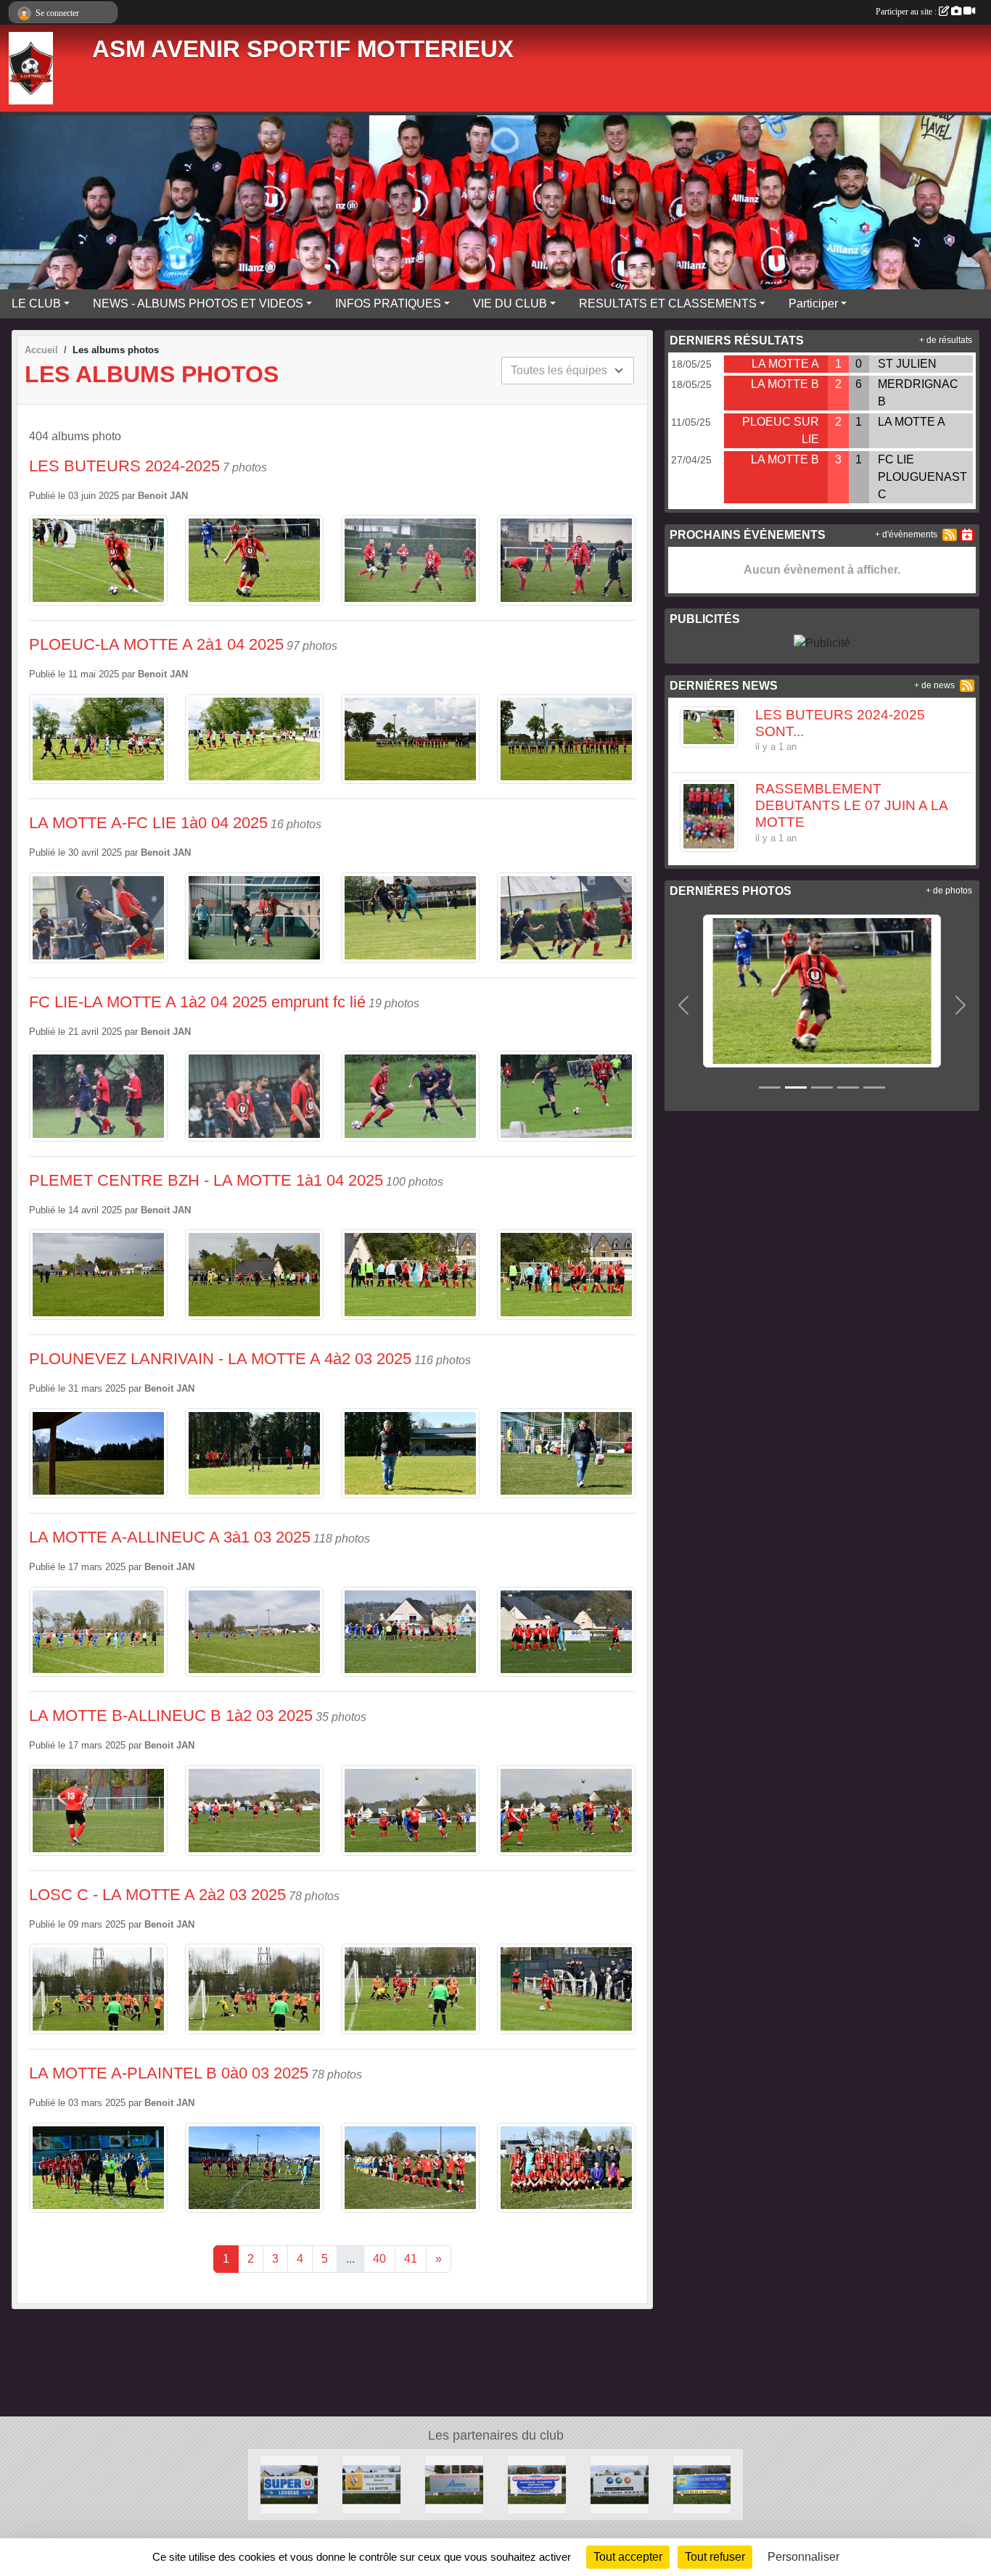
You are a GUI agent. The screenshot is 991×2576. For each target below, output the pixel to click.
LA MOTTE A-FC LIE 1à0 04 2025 (148, 823)
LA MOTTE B (785, 384)
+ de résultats (946, 340)
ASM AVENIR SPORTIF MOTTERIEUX (303, 49)
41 (411, 2259)
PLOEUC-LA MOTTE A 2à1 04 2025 (156, 644)
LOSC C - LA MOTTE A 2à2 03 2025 (157, 1895)
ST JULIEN (907, 364)
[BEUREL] (454, 2484)
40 (379, 2259)
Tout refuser (715, 2557)
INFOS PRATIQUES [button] (388, 304)
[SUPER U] (289, 2484)
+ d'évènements (906, 534)
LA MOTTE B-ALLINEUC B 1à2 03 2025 (171, 1716)
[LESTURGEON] (537, 2484)
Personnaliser (803, 2557)
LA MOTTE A (785, 364)
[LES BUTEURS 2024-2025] (773, 990)
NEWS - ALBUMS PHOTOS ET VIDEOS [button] (198, 304)
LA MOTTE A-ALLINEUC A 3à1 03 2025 (170, 1537)
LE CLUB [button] (36, 304)
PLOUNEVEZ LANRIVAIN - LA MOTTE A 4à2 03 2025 (220, 1359)
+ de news (934, 685)
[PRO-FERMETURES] (702, 2484)
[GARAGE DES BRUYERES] (371, 2484)
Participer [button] (813, 304)
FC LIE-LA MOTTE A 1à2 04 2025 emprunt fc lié (197, 1002)
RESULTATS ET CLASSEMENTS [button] (668, 304)
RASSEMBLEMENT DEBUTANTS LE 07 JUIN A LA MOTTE (851, 805)
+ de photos (949, 891)
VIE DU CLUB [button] (510, 304)
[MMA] (620, 2484)
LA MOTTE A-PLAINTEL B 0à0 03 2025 (169, 2073)
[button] (683, 1005)
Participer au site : (907, 12)
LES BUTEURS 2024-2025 (124, 466)
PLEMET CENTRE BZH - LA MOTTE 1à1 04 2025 (206, 1180)
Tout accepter (628, 2557)
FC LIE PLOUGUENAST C (922, 477)
